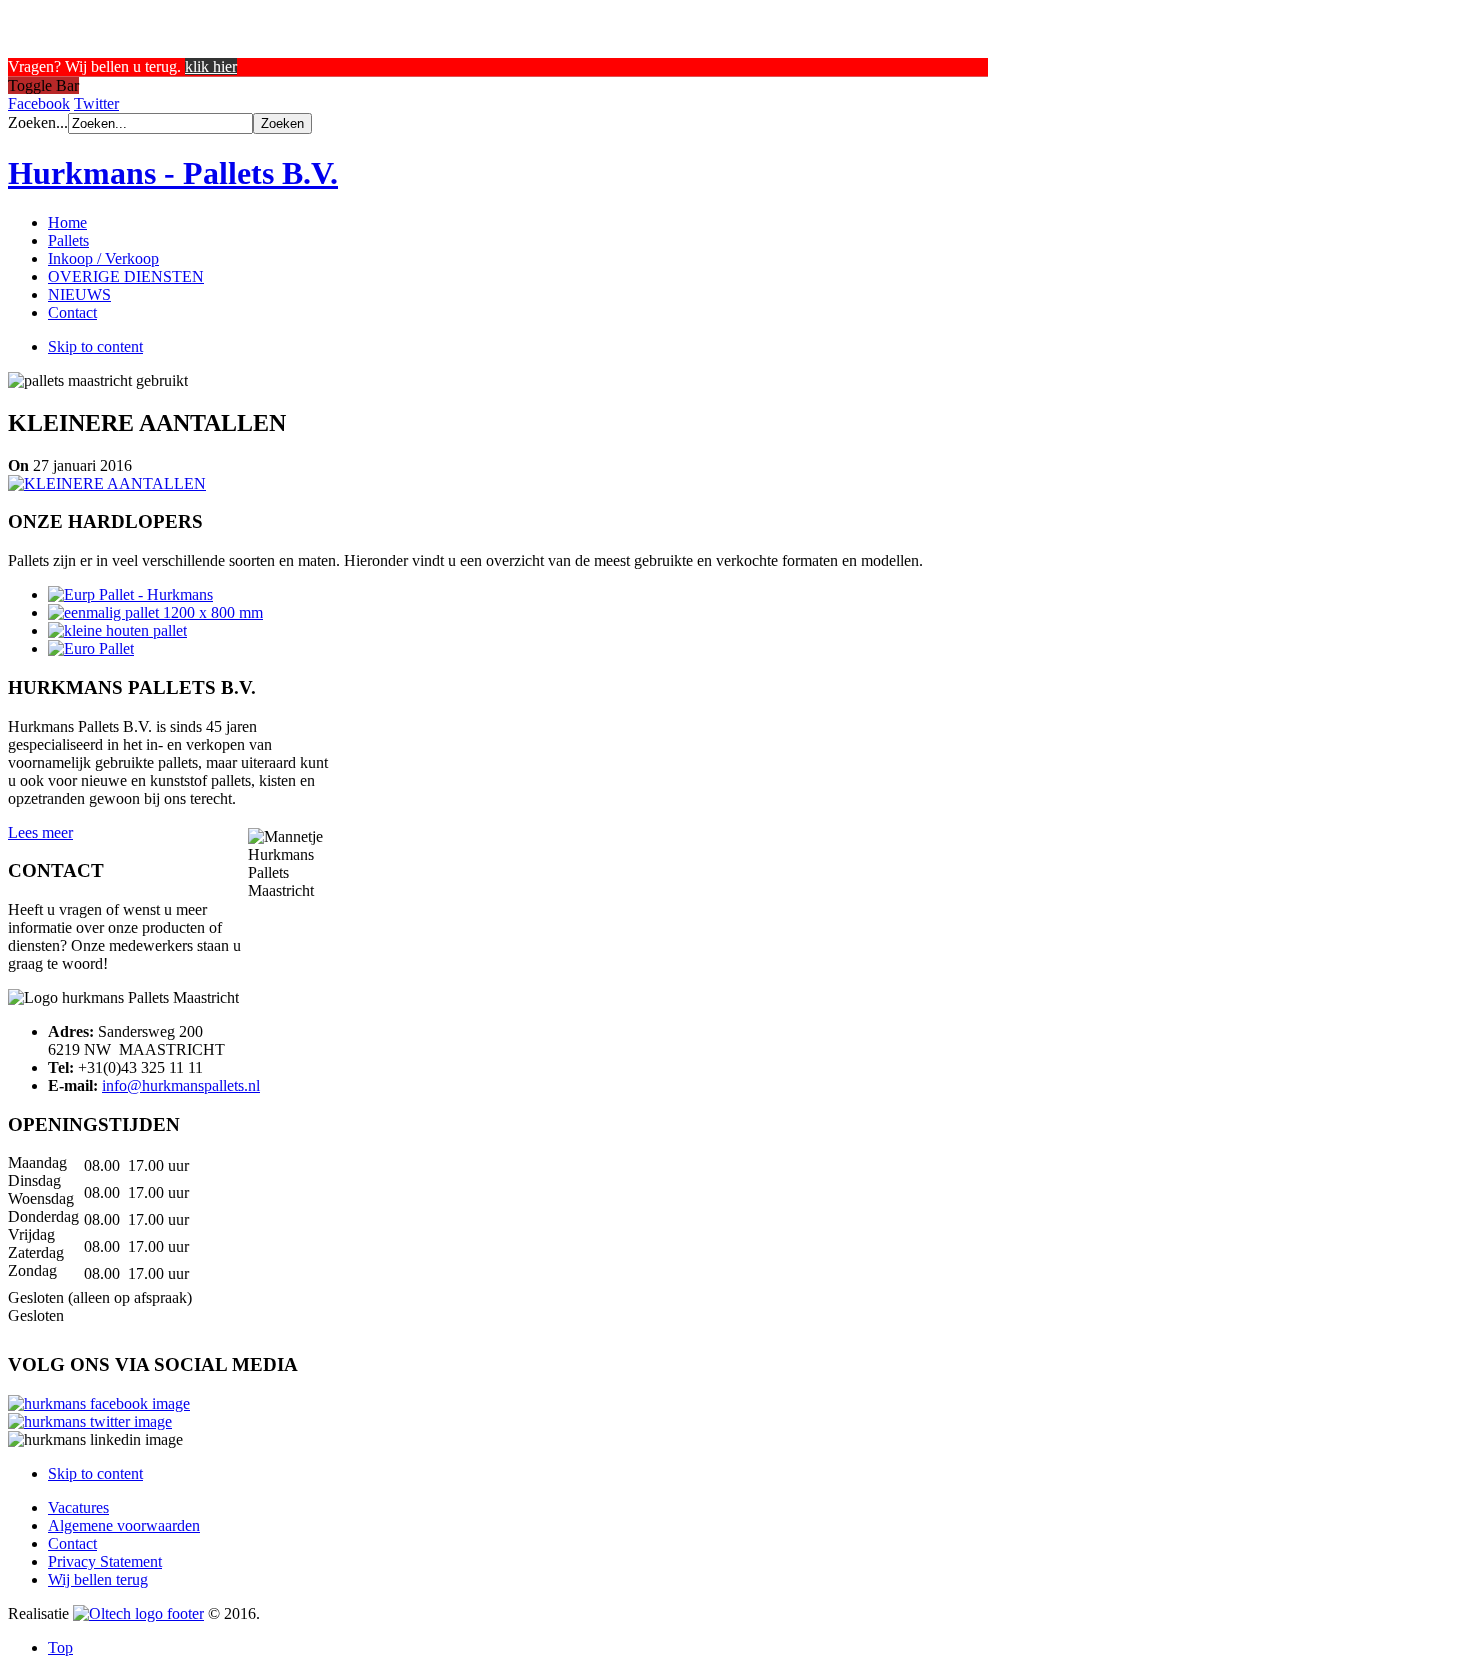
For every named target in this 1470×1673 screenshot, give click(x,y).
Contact (72, 1543)
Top (60, 1647)
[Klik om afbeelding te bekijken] (107, 483)
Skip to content (95, 346)
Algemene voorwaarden (124, 1525)
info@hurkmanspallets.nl (181, 1085)
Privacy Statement (105, 1561)
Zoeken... (38, 122)
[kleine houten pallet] (117, 630)
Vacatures (78, 1507)
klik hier (211, 66)
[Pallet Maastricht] (130, 594)
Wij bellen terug (98, 1579)
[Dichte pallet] (155, 612)
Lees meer (40, 832)
